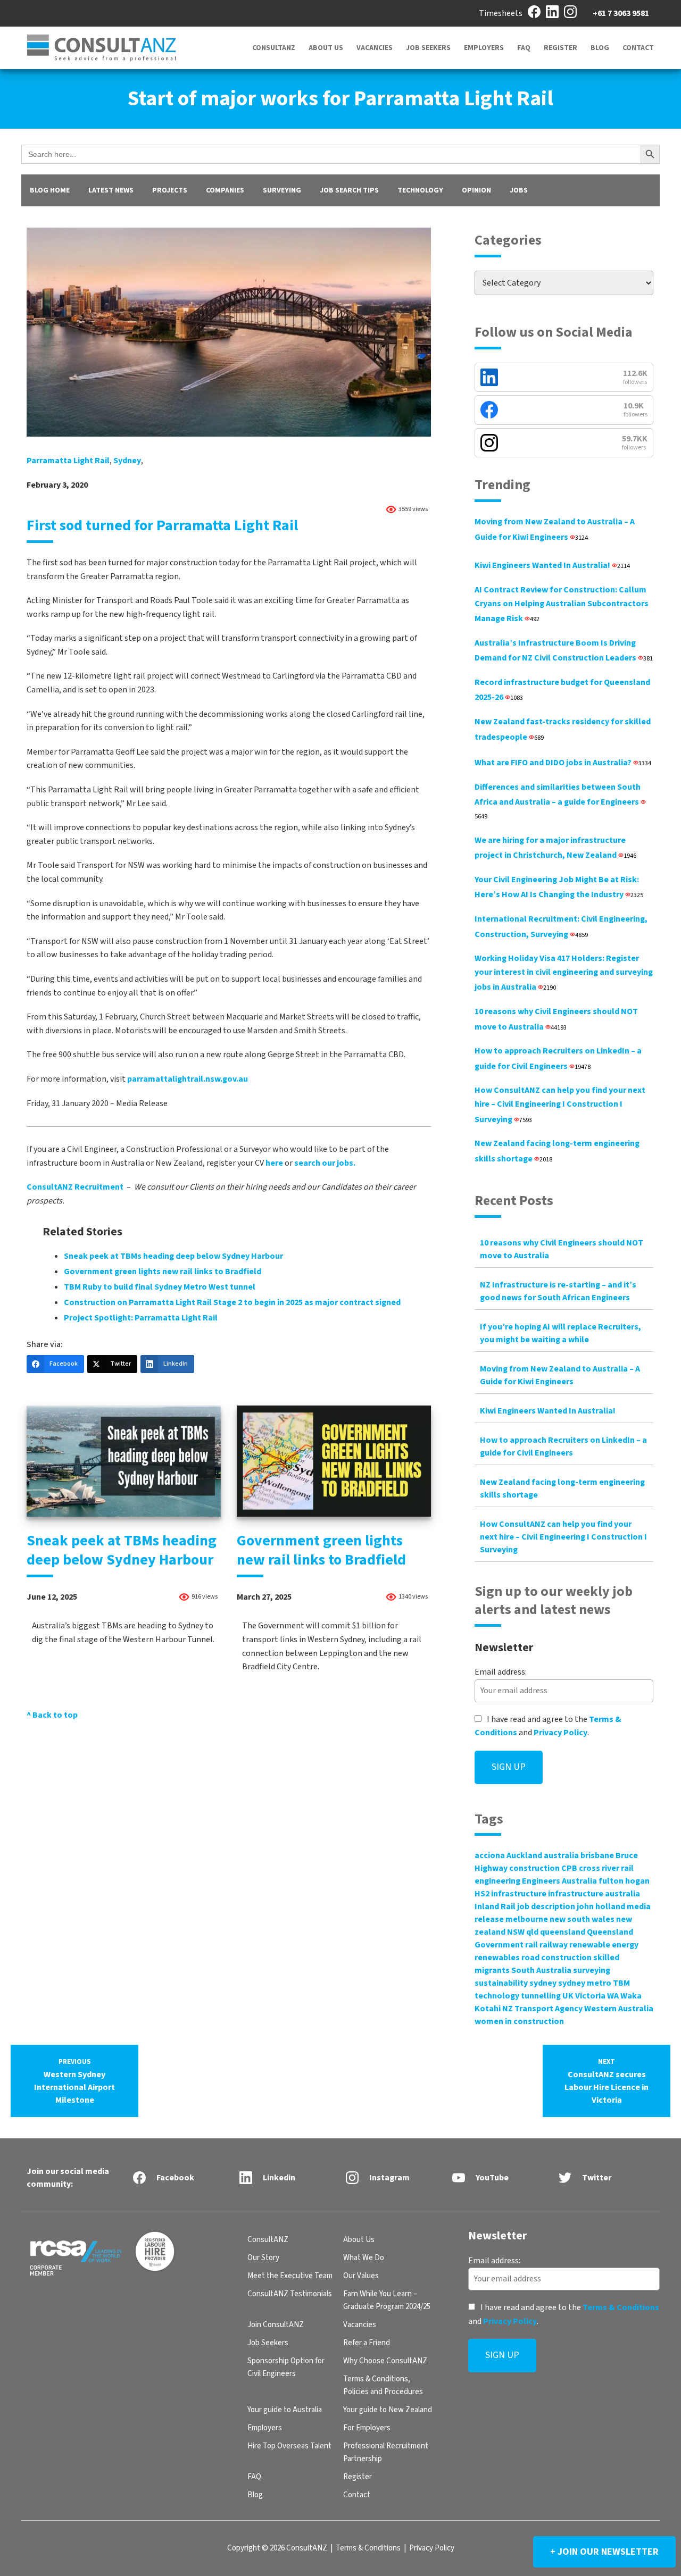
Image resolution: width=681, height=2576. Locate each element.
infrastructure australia (594, 1894)
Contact (638, 48)
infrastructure (519, 1894)
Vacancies (375, 48)
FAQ (524, 48)
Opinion (476, 190)
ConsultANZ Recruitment (75, 1187)
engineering (497, 1881)
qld (532, 1932)
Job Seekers (428, 48)
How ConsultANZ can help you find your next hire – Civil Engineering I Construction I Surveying (560, 1105)
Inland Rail (495, 1906)
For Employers (367, 2428)
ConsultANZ (274, 48)
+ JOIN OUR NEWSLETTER (604, 2552)
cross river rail (606, 1868)
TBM (621, 1983)
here (274, 1163)
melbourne (527, 1919)
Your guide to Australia (285, 2410)
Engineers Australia (559, 1881)
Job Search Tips (349, 190)
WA (613, 1996)
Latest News (111, 190)
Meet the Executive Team (290, 2276)
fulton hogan (624, 1881)
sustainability (501, 1983)
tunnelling (541, 1996)
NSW (516, 1932)
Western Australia (619, 2009)
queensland (563, 1932)
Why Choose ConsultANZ (385, 2361)
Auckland (524, 1855)
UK (568, 1996)
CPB (569, 1868)
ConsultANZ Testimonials (290, 2294)
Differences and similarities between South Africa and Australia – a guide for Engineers (558, 801)
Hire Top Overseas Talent (289, 2446)
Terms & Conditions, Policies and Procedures (383, 2385)
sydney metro (585, 1983)
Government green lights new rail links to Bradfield (163, 1272)
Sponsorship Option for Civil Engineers (286, 2367)
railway (554, 1945)
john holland (601, 1906)
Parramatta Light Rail (68, 461)
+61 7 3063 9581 (621, 13)
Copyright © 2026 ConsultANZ (277, 2548)
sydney (127, 461)
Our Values (361, 2276)
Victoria (590, 1996)
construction (534, 1868)
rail (531, 1945)
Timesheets (501, 13)
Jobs (519, 190)
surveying (592, 1970)
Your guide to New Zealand (388, 2410)
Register (560, 48)
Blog (600, 48)
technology (497, 1996)
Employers (484, 48)
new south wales (582, 1919)
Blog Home (50, 190)
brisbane (597, 1855)
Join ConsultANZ (276, 2325)
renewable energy (604, 1945)
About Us (326, 48)
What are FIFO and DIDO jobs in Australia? (563, 763)
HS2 (482, 1894)
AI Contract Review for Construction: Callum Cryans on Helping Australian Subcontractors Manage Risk (562, 604)
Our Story (263, 2258)
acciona (490, 1855)
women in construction (519, 2021)
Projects (170, 190)
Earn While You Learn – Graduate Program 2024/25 (387, 2300)
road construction (557, 1958)
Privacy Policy (560, 1733)
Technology (420, 190)
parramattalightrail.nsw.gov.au (188, 1079)
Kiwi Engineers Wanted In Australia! (552, 565)
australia (561, 1855)
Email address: (501, 1672)
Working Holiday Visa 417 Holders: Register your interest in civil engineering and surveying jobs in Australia (564, 973)
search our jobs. (325, 1163)
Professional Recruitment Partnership (386, 2452)
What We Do (364, 2258)
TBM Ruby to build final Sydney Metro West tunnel (160, 1287)
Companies (225, 190)
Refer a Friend (367, 2343)
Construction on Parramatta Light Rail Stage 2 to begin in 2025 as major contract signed (232, 1302)
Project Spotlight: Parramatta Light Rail (141, 1318)
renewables (497, 1958)
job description (546, 1906)
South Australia (541, 1970)
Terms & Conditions (621, 2307)
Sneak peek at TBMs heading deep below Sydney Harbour (173, 1256)
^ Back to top (52, 1715)
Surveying (282, 190)
